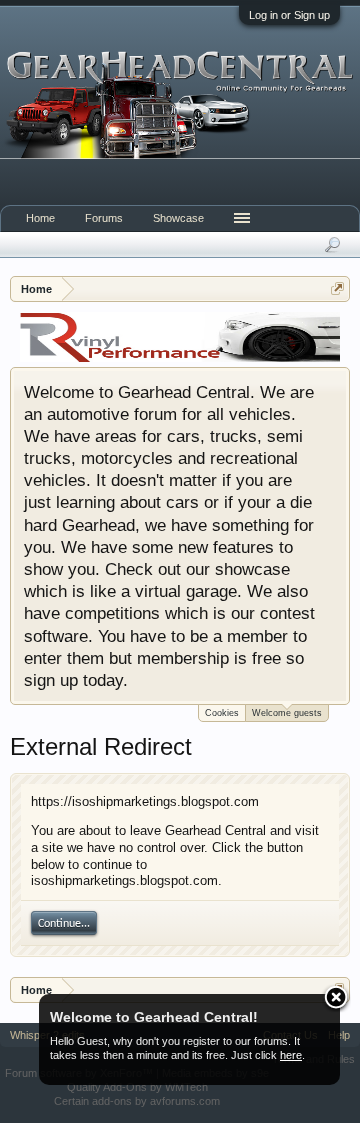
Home (40, 218)
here (291, 1055)
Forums (104, 218)
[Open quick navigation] (337, 288)
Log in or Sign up (289, 15)
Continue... (64, 924)
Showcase (178, 218)
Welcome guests (287, 713)
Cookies (222, 713)
